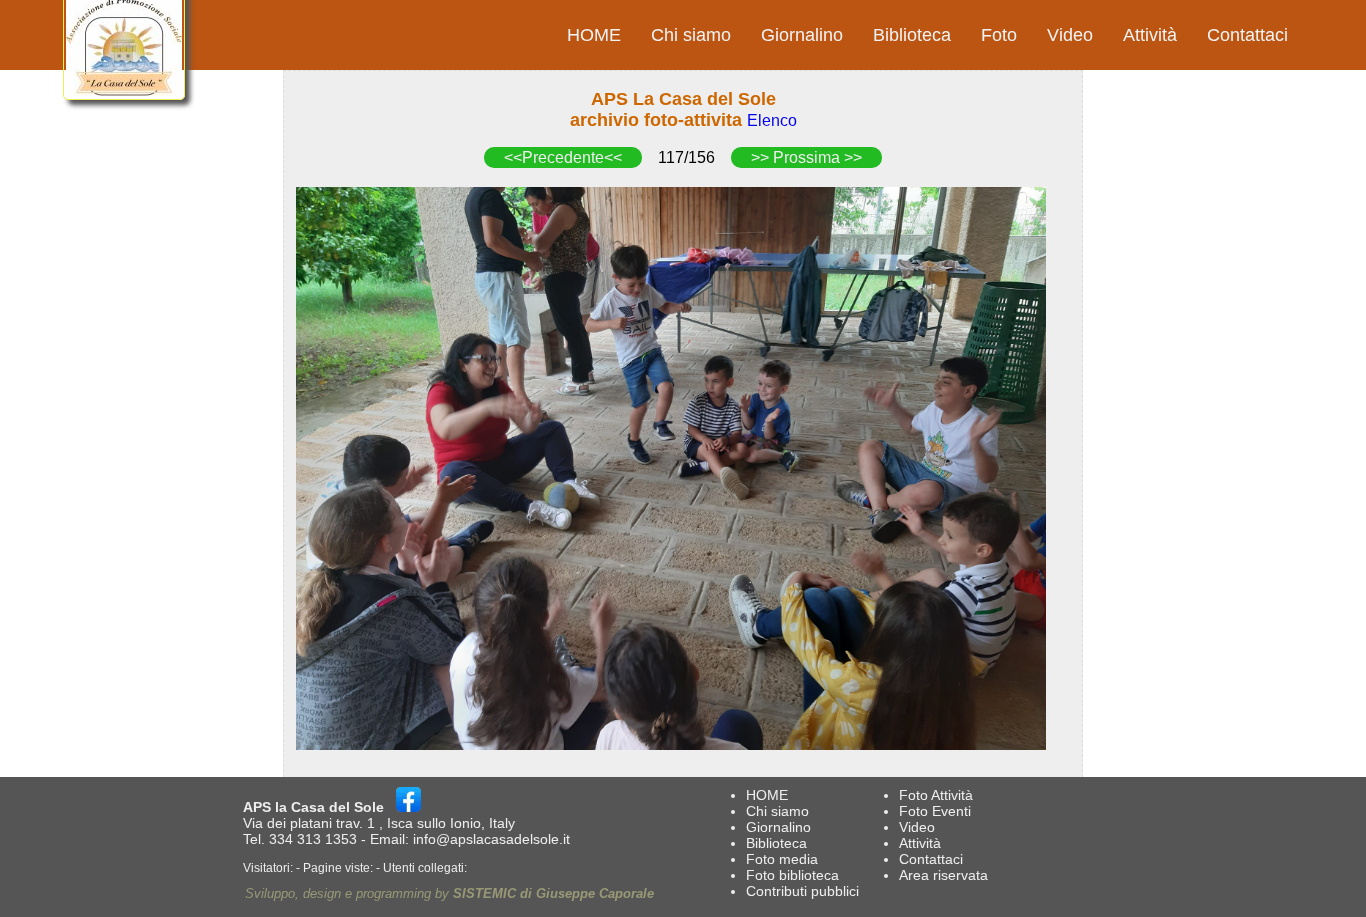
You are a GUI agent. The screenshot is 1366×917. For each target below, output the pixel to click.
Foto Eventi (935, 811)
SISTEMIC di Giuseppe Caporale (553, 893)
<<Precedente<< (563, 157)
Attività (1150, 35)
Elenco (772, 120)
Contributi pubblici (802, 891)
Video (1070, 35)
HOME (594, 35)
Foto (999, 35)
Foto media (782, 859)
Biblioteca (912, 35)
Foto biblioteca (792, 875)
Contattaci (1247, 35)
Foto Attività (936, 795)
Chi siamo (691, 35)
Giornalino (802, 35)
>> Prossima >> (806, 157)
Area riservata (943, 875)
